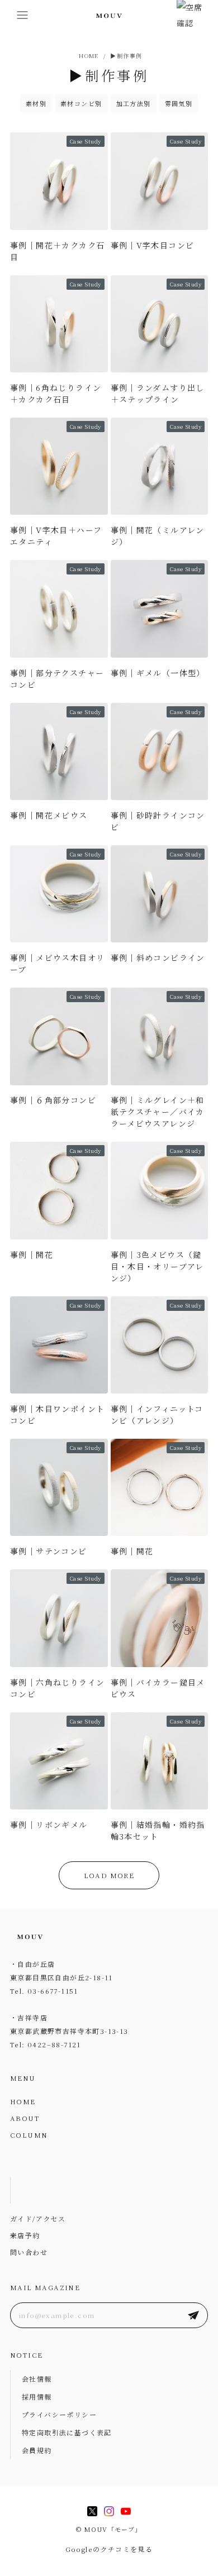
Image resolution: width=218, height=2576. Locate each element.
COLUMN (29, 2135)
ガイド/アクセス (38, 2218)
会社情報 (37, 2379)
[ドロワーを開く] (22, 15)
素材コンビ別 (81, 103)
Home (87, 56)
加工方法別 (134, 103)
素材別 (36, 103)
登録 (193, 2315)
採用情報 (37, 2397)
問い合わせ (29, 2252)
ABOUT (25, 2118)
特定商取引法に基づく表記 (67, 2432)
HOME (23, 2101)
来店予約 (25, 2235)
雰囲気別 (179, 103)
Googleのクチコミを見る (109, 2549)
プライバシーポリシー (59, 2414)
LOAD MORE (109, 1875)
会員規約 (37, 2450)
